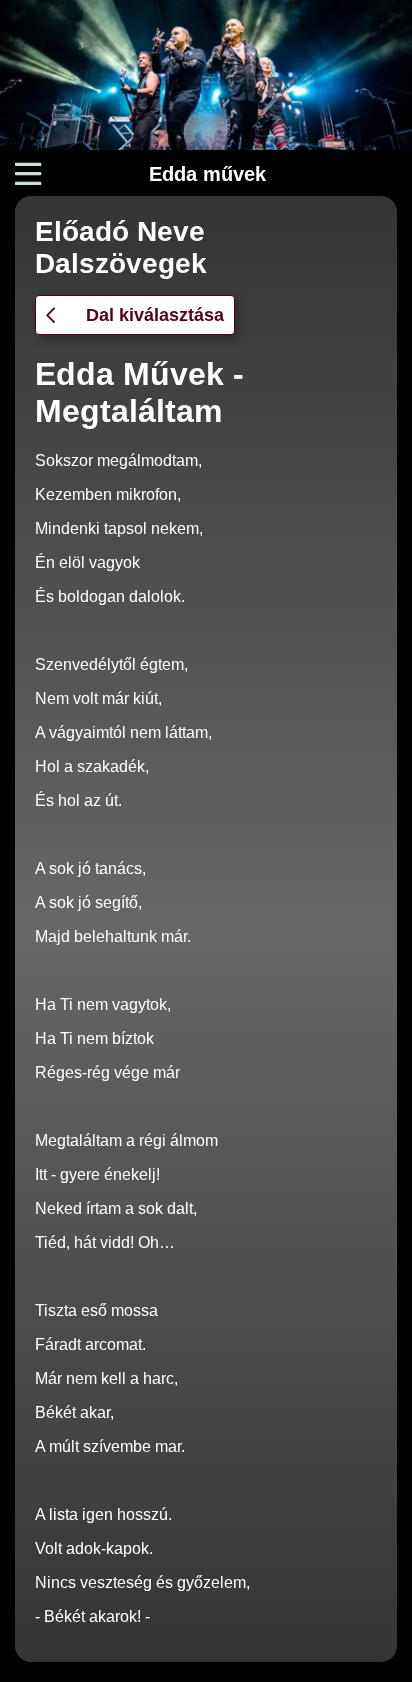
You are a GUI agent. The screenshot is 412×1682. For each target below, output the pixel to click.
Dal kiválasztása (155, 315)
